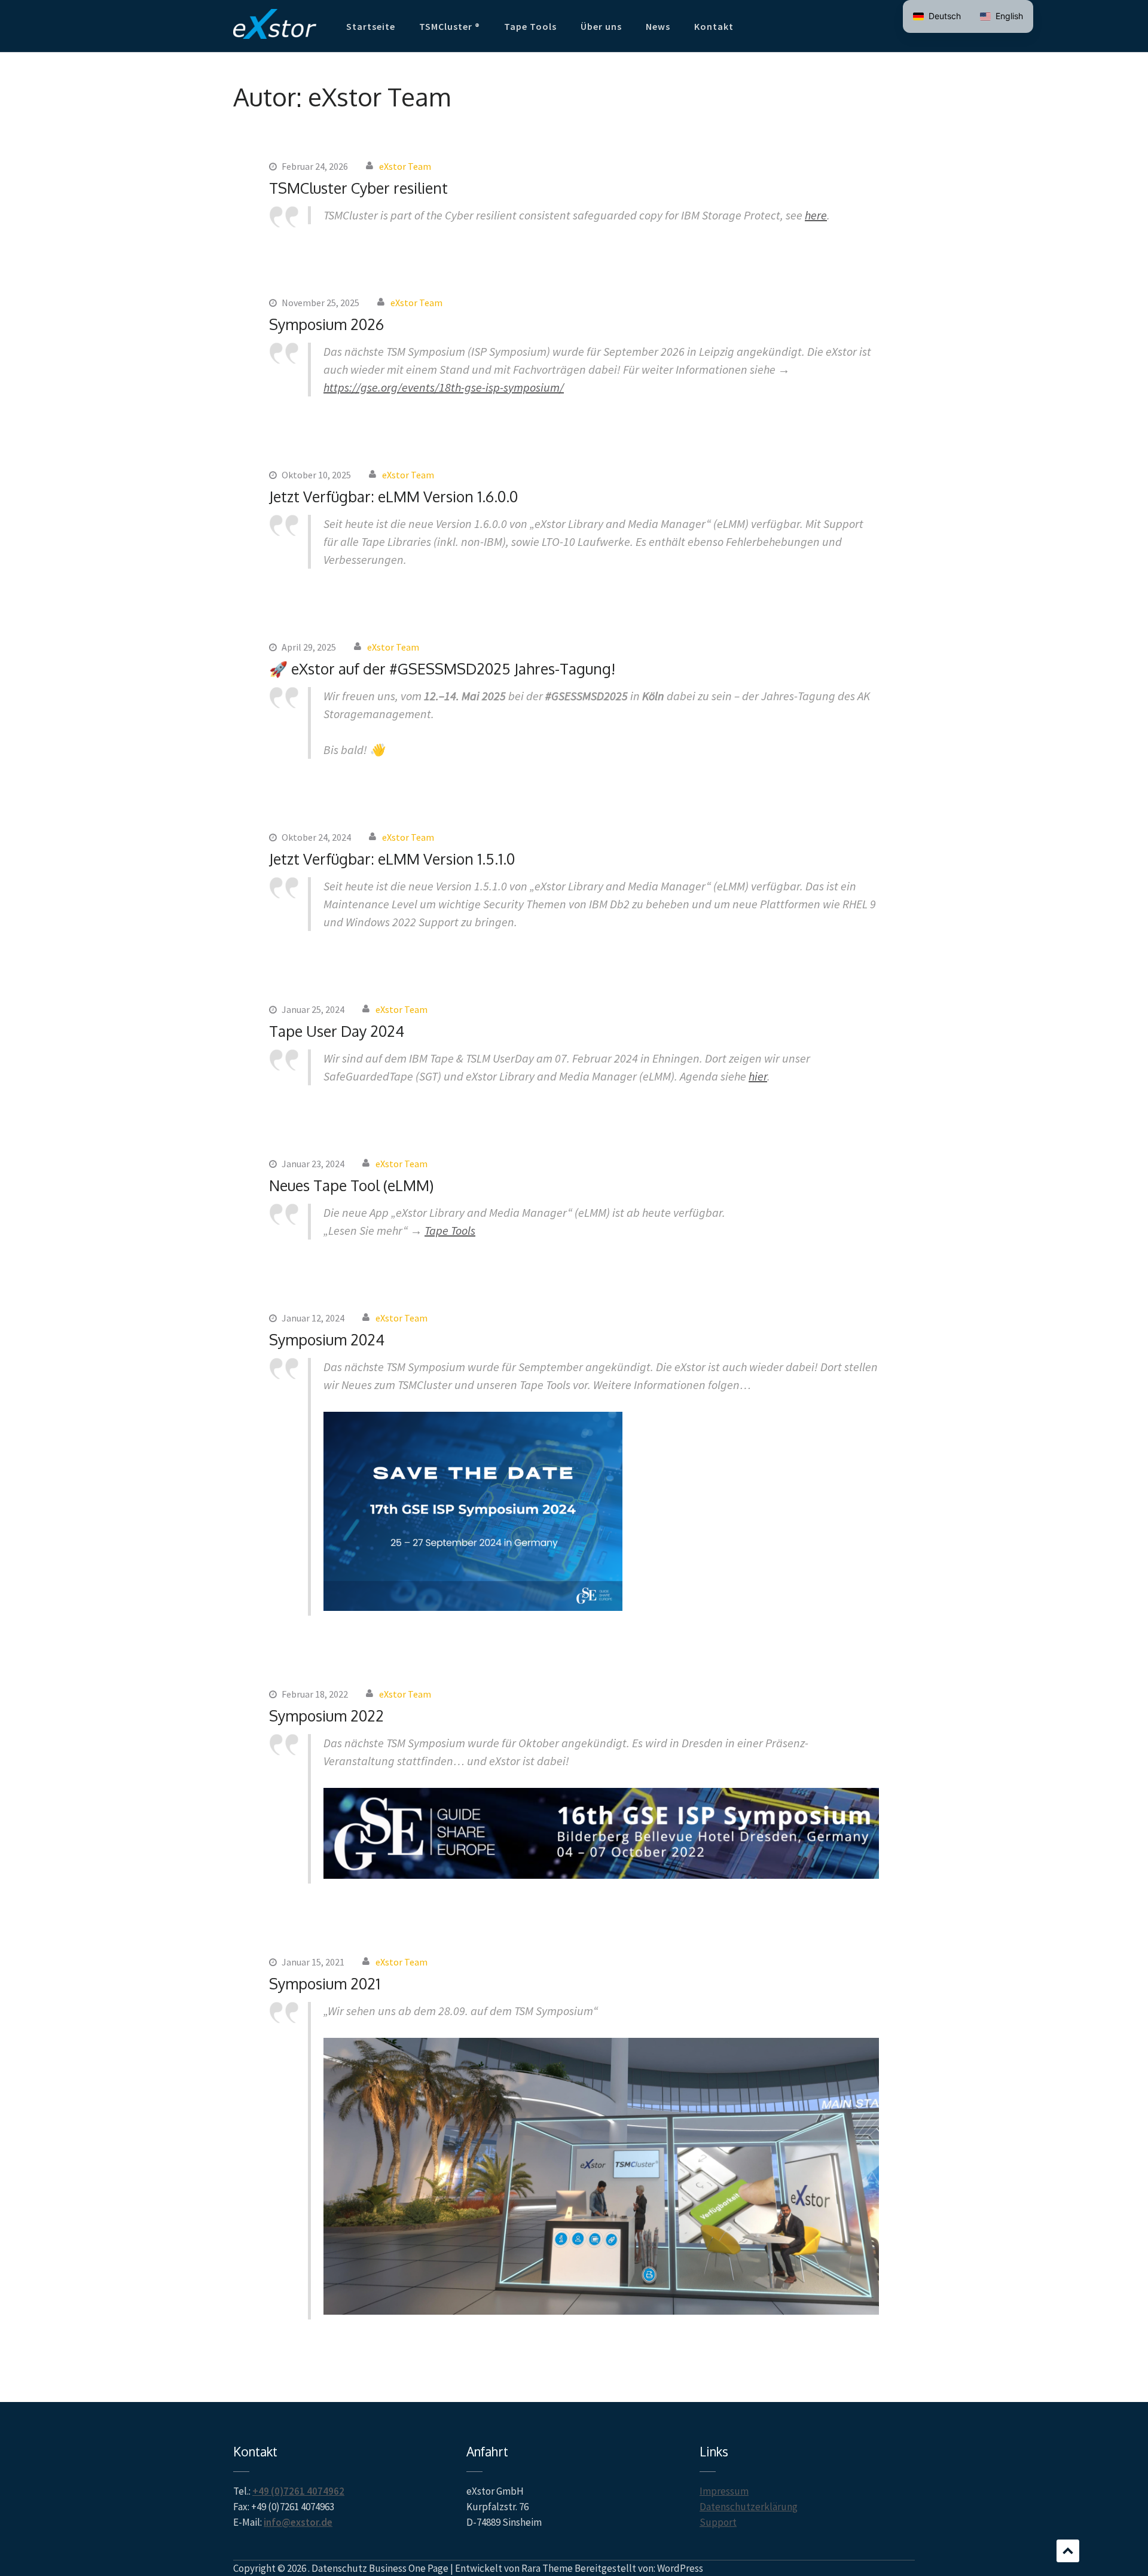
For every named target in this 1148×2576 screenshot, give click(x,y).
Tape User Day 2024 (337, 1031)
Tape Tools (530, 26)
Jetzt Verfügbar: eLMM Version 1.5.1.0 (392, 859)
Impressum (724, 2491)
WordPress (680, 2568)
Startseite (371, 26)
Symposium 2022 (326, 1716)
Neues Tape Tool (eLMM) (351, 1185)
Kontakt (714, 26)
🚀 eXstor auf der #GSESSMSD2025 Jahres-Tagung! (442, 669)
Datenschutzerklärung (749, 2507)
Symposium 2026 (326, 324)
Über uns (601, 26)
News (658, 26)
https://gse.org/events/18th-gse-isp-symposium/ (444, 387)
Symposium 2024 (327, 1339)
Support (718, 2522)
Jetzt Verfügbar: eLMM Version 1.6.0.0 (393, 496)
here (816, 215)
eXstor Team (405, 166)
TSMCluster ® (450, 26)
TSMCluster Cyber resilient (358, 188)
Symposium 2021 (325, 1983)
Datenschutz (339, 2568)
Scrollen (1068, 2551)
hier (758, 1076)
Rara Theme (547, 2568)
